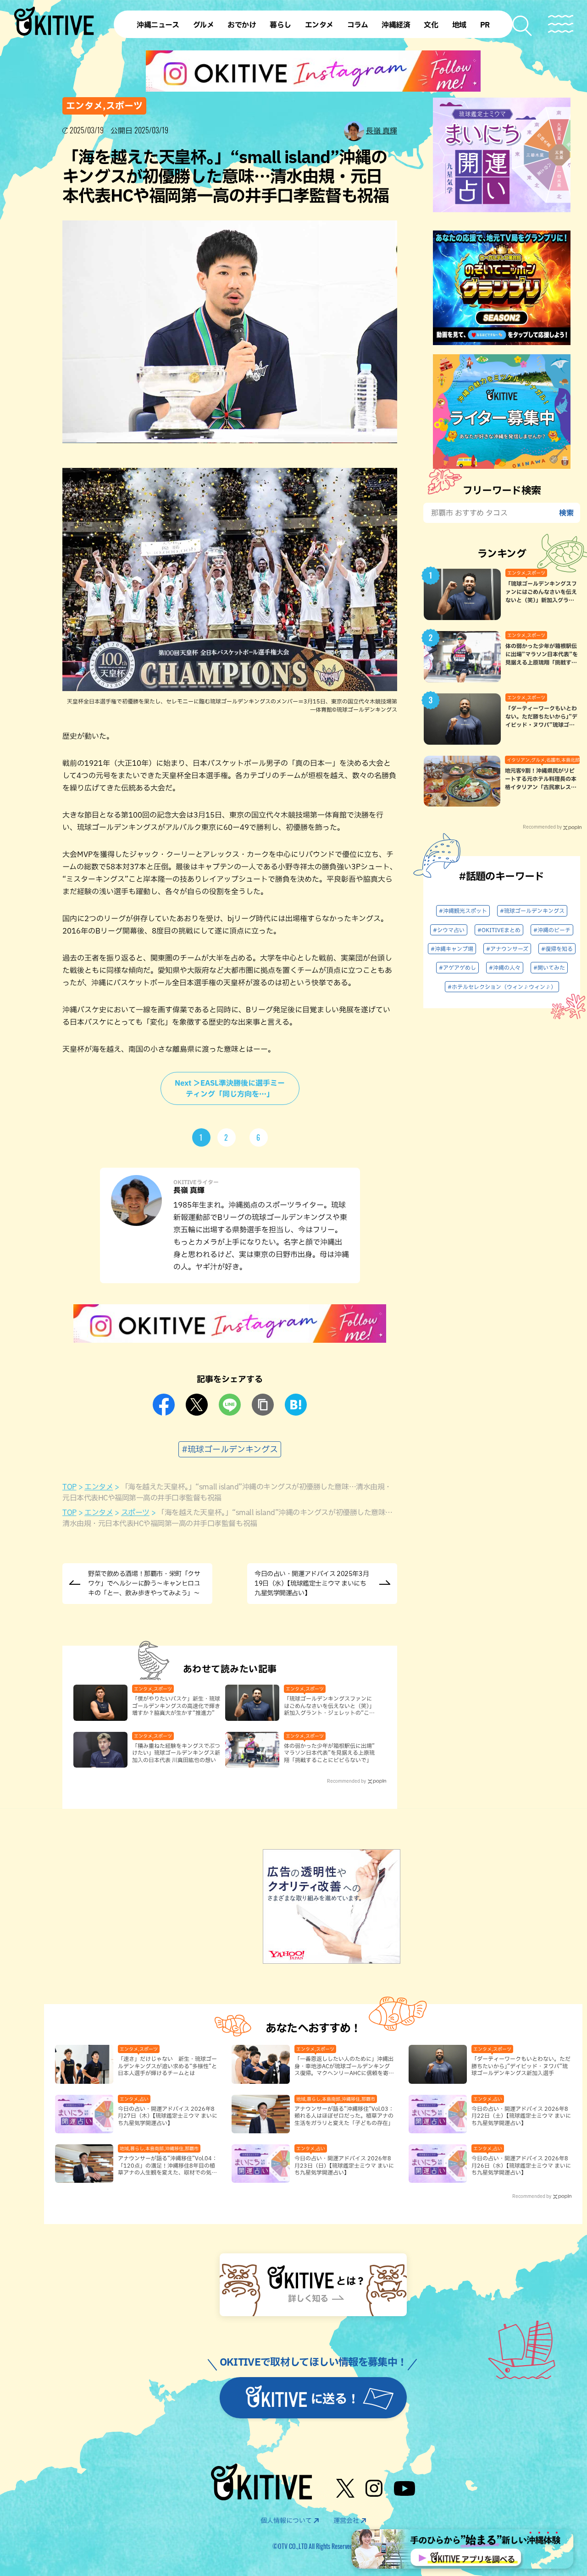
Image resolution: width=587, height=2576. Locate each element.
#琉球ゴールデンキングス (230, 1449)
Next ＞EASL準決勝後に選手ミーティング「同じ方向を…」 (230, 1088)
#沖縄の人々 (505, 967)
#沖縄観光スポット (463, 911)
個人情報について (286, 2521)
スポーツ (135, 1512)
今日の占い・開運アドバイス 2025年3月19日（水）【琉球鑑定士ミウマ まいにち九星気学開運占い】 (312, 1583)
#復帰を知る (557, 949)
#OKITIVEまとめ (499, 930)
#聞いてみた (549, 967)
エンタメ (99, 1487)
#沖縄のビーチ (552, 930)
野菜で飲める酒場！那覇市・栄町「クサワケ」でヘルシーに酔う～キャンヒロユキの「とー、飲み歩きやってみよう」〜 (144, 1583)
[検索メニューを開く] (523, 26)
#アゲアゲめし (457, 967)
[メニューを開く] (561, 24)
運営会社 (346, 2521)
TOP (69, 1487)
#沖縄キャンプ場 (452, 949)
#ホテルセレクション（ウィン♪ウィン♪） (502, 987)
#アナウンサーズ (507, 949)
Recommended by (346, 1781)
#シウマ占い (449, 930)
